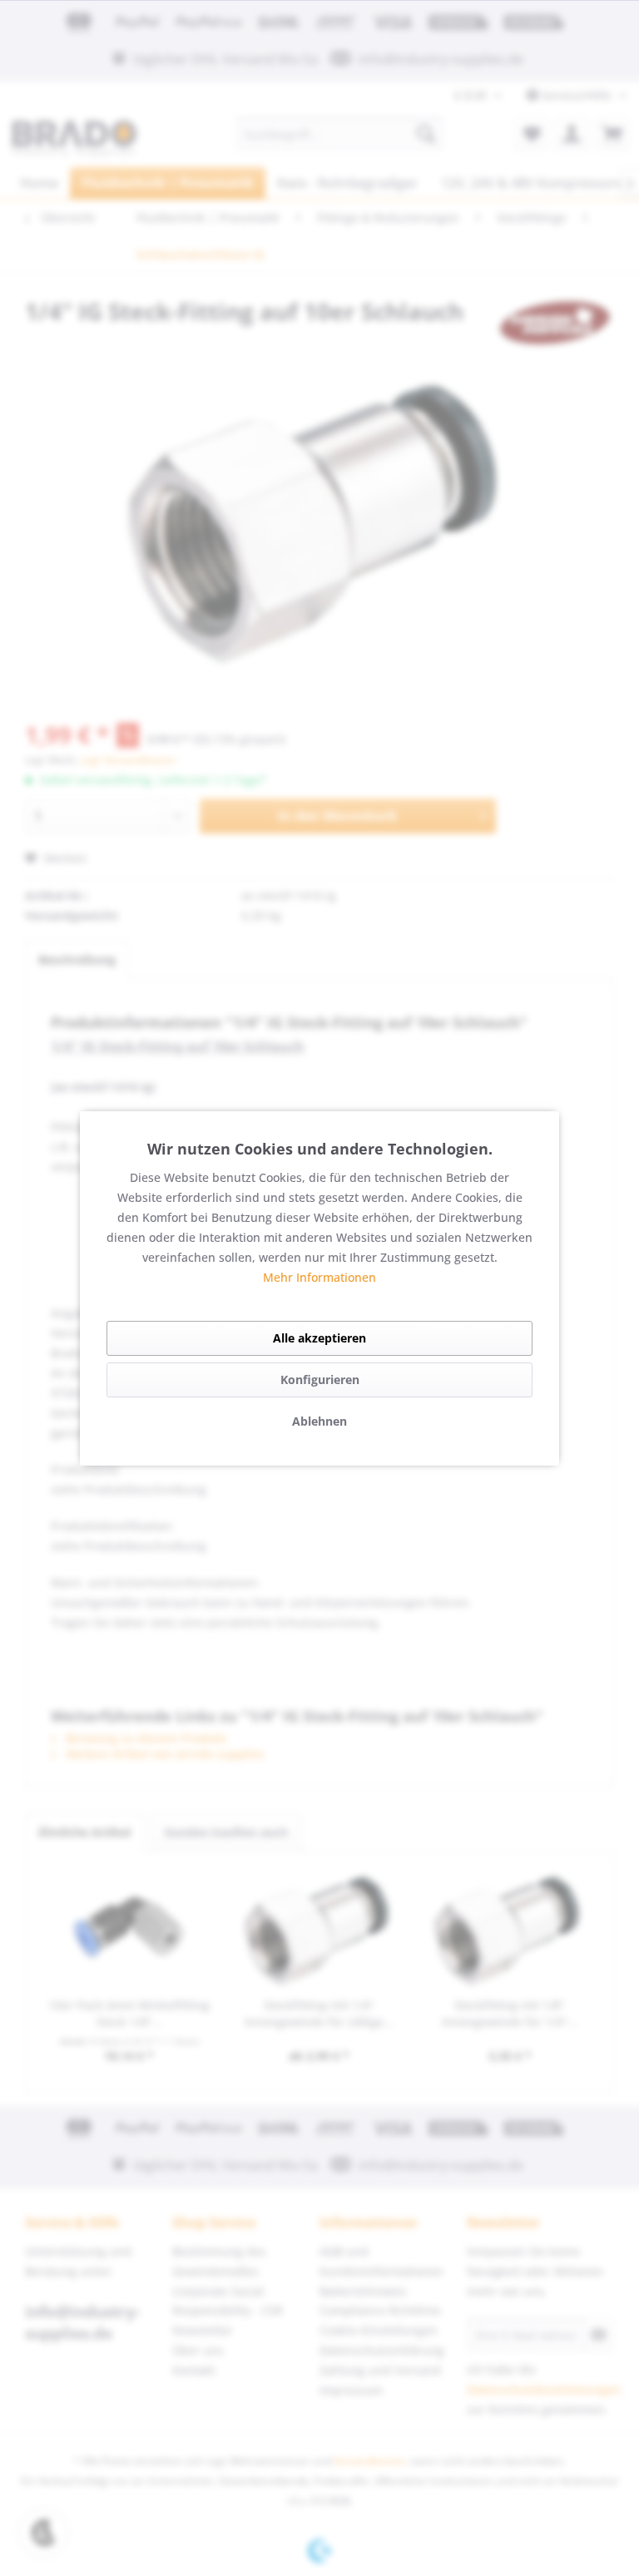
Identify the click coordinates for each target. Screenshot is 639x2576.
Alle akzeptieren (319, 1338)
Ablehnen (319, 1421)
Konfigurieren (320, 1379)
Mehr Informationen (319, 1277)
